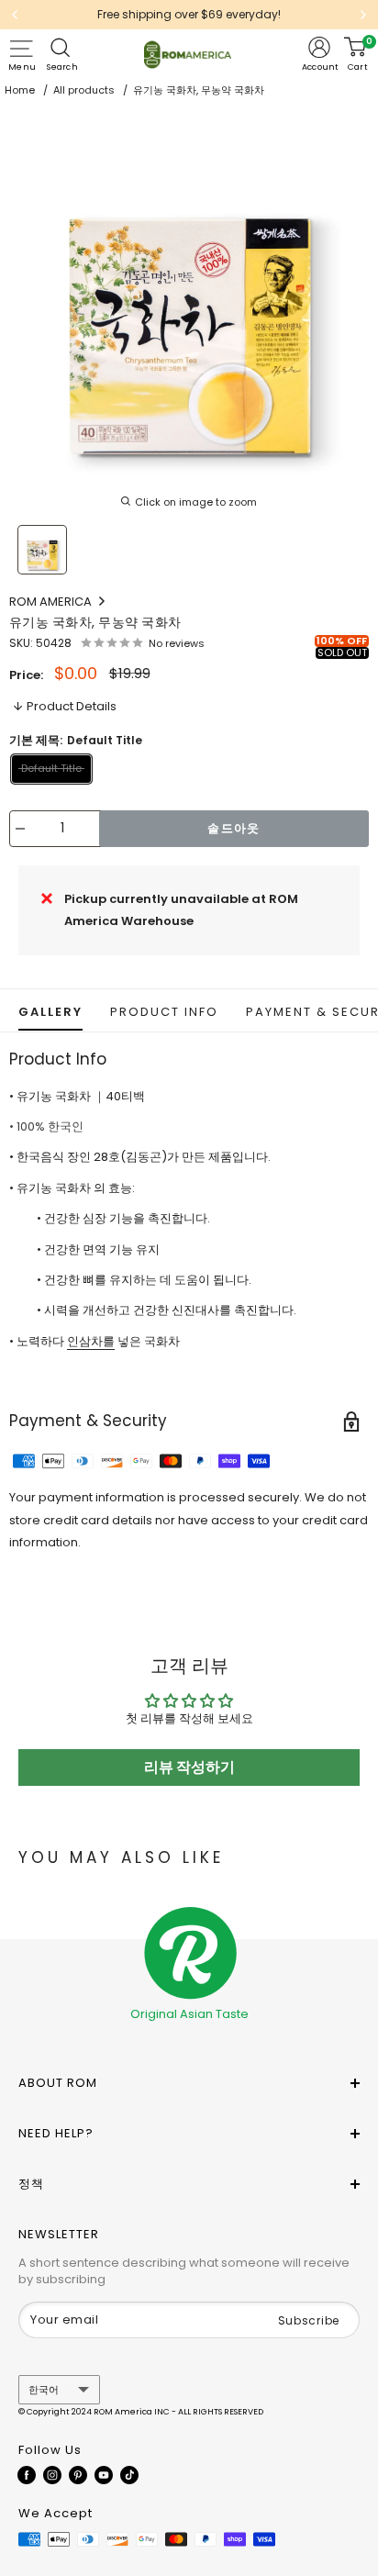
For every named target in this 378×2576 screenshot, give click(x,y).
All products (84, 90)
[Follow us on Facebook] (27, 2475)
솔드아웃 (233, 828)
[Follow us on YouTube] (104, 2475)
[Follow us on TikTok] (129, 2475)
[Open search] (62, 48)
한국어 (44, 2390)
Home (20, 90)
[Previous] (15, 15)
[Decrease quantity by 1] (20, 829)
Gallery (50, 1012)
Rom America (52, 602)
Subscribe (309, 2320)
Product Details (72, 706)
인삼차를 (91, 1341)
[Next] (363, 15)
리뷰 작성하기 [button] (189, 1767)
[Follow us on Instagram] (52, 2475)
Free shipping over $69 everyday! (189, 14)
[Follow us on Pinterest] (78, 2475)
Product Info (164, 1012)
